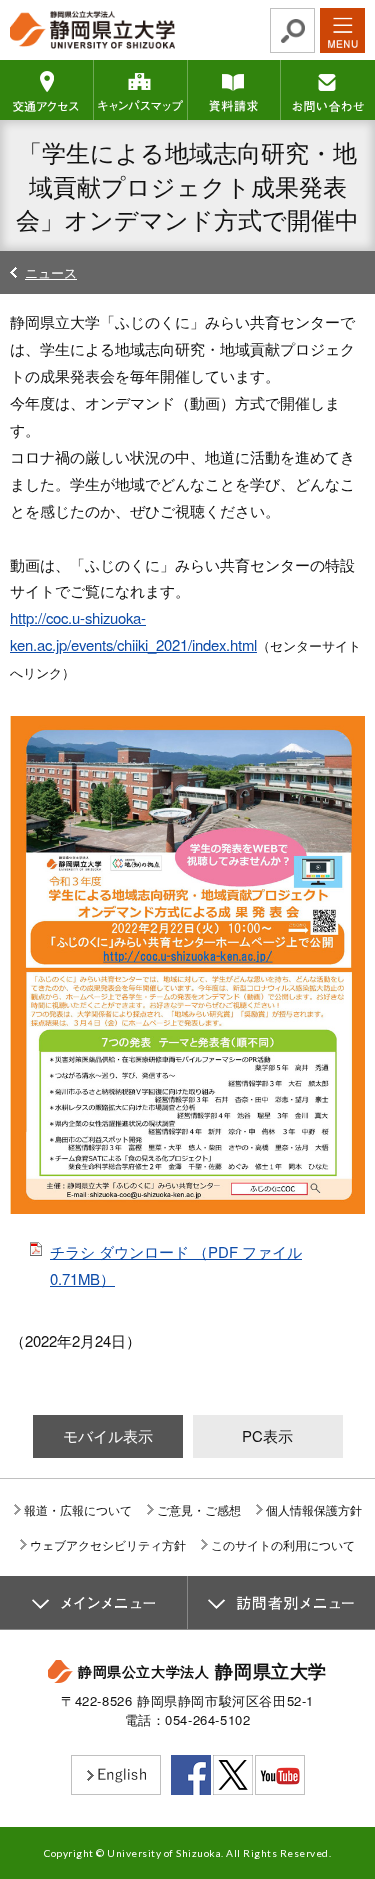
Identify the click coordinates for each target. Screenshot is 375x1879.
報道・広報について (78, 1509)
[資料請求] (235, 90)
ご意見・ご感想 (199, 1509)
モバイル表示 (108, 1435)
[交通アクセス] (47, 90)
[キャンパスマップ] (141, 90)
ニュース (51, 272)
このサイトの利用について (283, 1544)
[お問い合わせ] (328, 90)
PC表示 (267, 1435)
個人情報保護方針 (314, 1509)
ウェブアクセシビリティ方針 (108, 1544)
